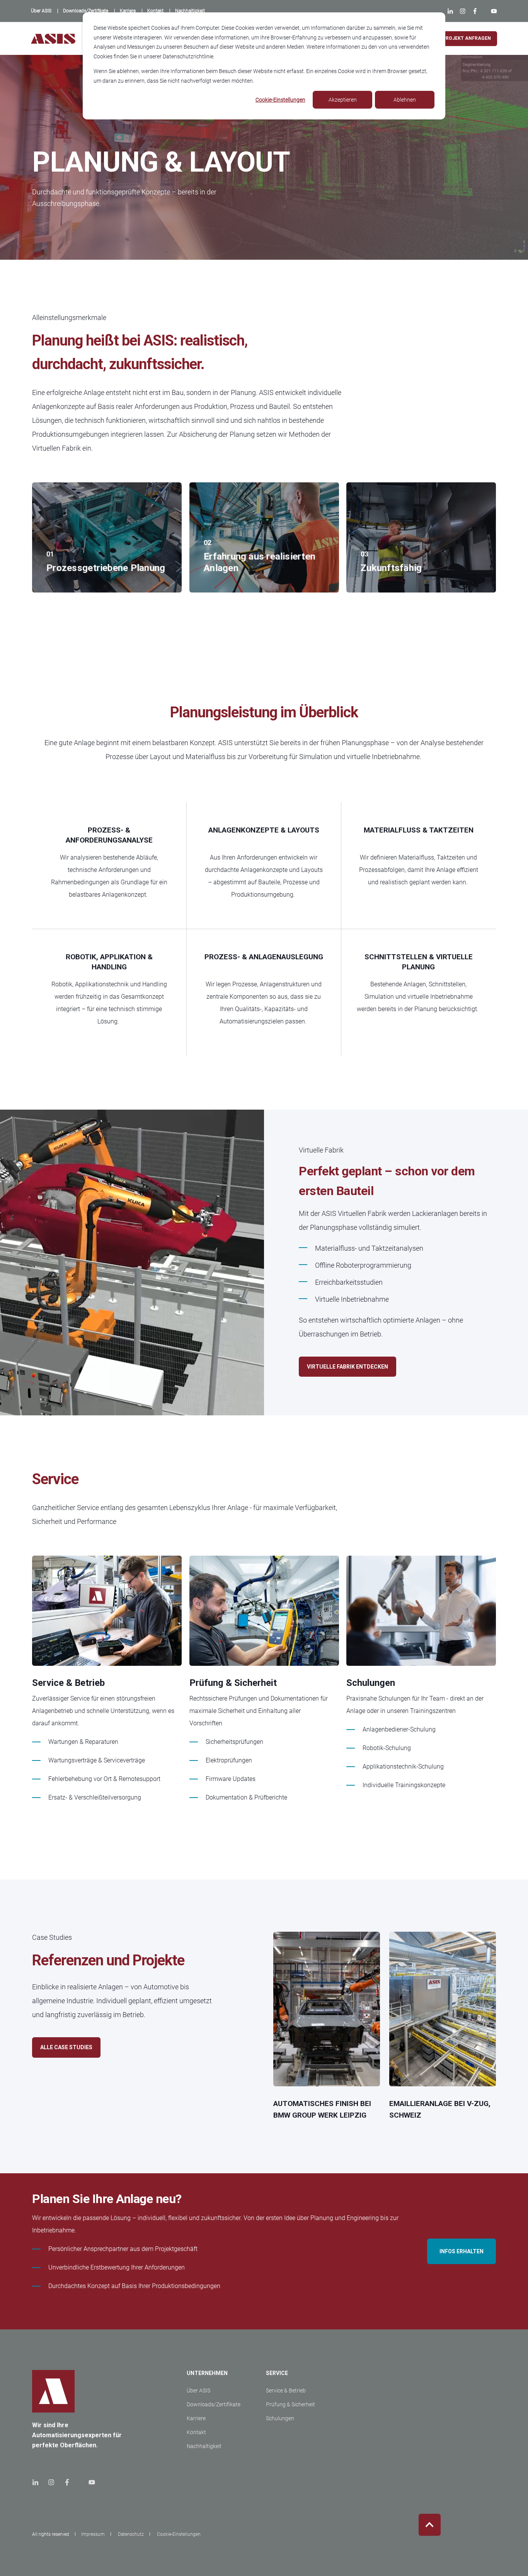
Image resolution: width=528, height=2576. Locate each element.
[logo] (53, 2391)
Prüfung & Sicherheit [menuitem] (290, 2404)
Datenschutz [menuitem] (131, 2534)
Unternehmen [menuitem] (207, 2373)
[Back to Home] (53, 38)
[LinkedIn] (452, 11)
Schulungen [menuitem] (280, 2418)
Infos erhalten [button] (462, 2251)
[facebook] (67, 2482)
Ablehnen (405, 100)
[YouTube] (492, 11)
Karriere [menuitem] (196, 2418)
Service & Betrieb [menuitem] (286, 2390)
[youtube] (89, 2482)
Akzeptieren (343, 100)
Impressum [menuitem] (93, 2534)
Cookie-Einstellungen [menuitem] (179, 2534)
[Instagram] (462, 11)
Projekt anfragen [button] (467, 38)
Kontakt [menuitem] (196, 2432)
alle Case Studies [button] (66, 2047)
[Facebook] (475, 11)
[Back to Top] (430, 2525)
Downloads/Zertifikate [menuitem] (214, 2404)
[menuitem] (41, 11)
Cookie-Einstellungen (280, 100)
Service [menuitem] (277, 2373)
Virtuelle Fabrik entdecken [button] (347, 1367)
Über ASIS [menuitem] (198, 2390)
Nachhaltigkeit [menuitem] (204, 2446)
